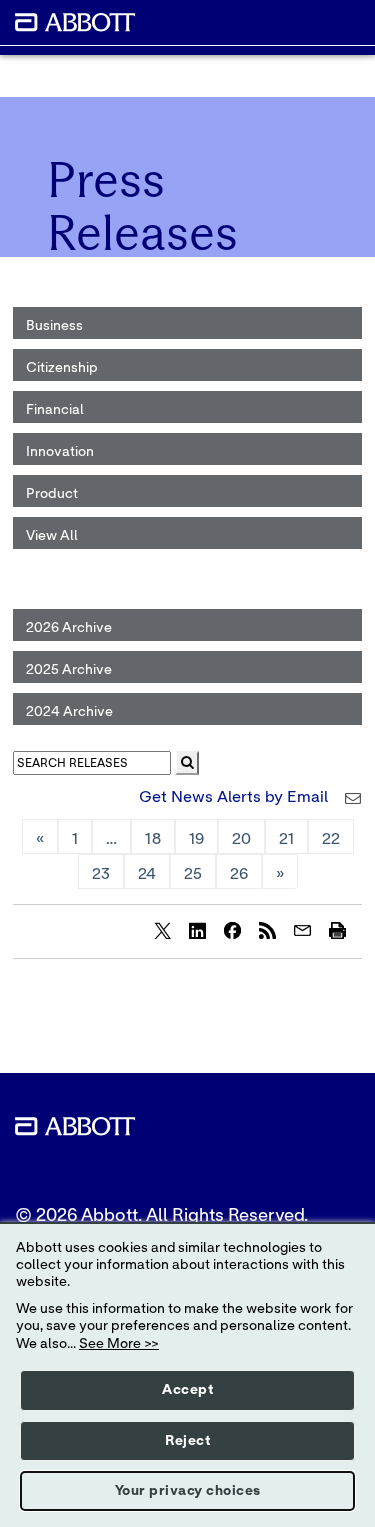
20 (241, 839)
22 (331, 839)
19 (196, 839)
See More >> (119, 1344)
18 (153, 839)
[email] (302, 930)
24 (147, 874)
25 (193, 874)
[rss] (267, 930)
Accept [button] (187, 1390)
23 (101, 874)
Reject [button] (187, 1441)
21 (286, 839)
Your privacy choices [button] (188, 1491)
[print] (337, 930)
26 (239, 874)
